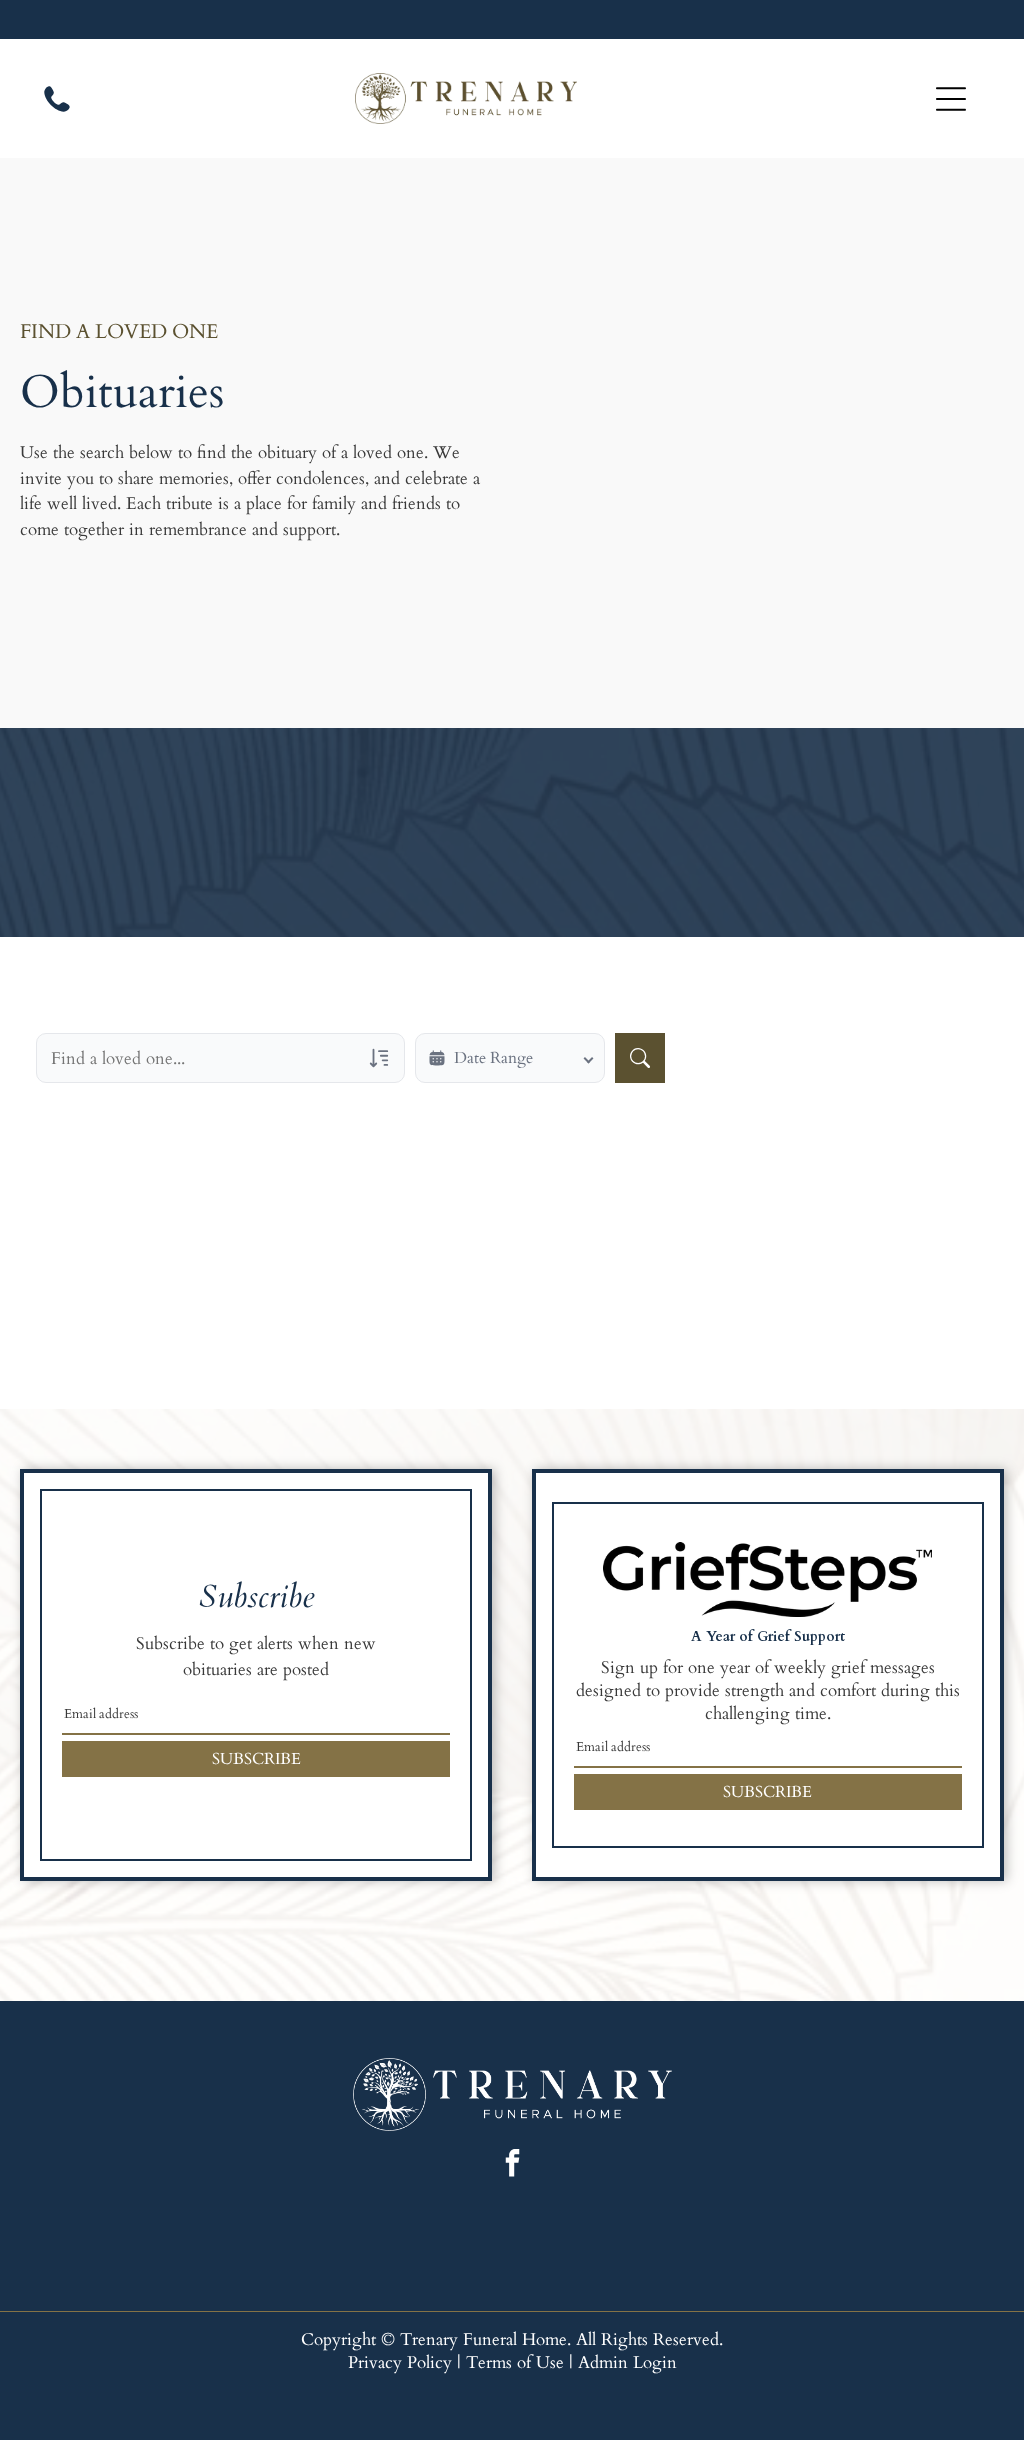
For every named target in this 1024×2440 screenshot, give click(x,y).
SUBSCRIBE (256, 1759)
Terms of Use (515, 2362)
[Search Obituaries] (640, 1058)
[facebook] (512, 2165)
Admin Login (627, 2362)
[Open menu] (951, 99)
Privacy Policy (400, 2362)
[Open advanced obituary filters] (379, 1058)
